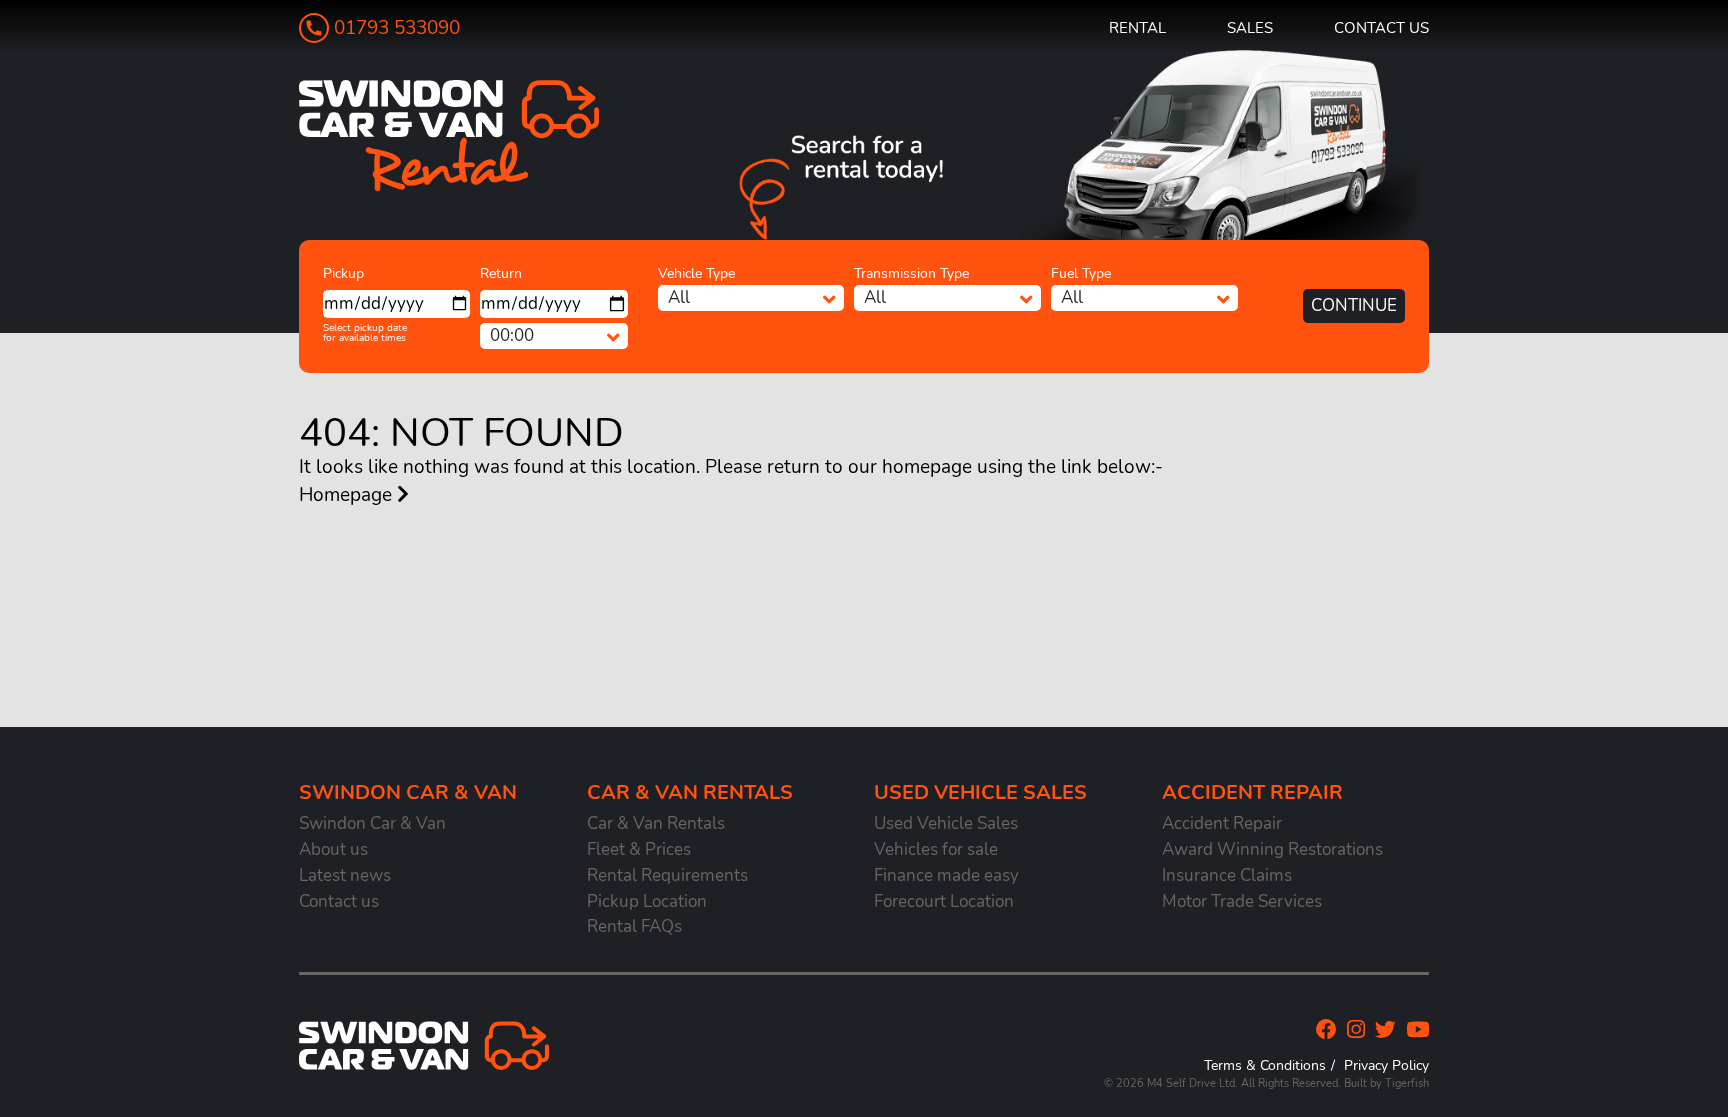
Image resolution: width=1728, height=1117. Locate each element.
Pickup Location (647, 901)
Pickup (343, 273)
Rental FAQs (634, 926)
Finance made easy (946, 875)
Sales (1250, 27)
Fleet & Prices (639, 849)
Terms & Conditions (1265, 1065)
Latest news (345, 875)
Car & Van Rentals (656, 823)
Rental (1137, 27)
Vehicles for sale (936, 849)
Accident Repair (1222, 823)
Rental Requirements (667, 875)
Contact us (1381, 27)
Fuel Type (1081, 273)
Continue (1354, 305)
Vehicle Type (696, 273)
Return (501, 273)
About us (333, 849)
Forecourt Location (944, 901)
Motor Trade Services (1242, 901)
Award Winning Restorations (1272, 849)
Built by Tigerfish (1386, 1083)
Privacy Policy (1386, 1065)
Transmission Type (911, 273)
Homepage (348, 495)
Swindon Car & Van (372, 823)
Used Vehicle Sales (946, 823)
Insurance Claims (1227, 875)
